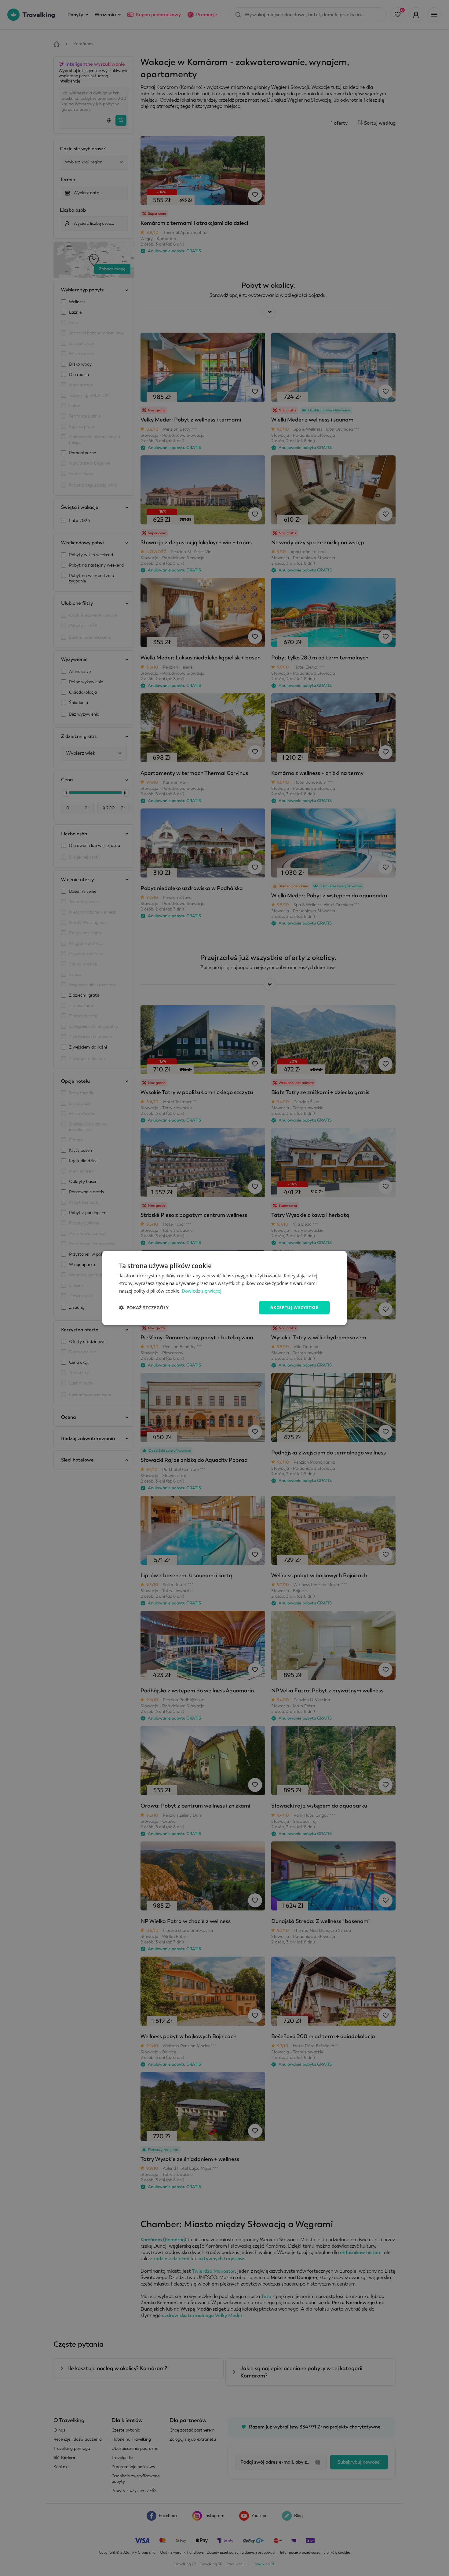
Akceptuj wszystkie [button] (294, 1307)
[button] (144, 1308)
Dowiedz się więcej (202, 1291)
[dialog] (224, 1288)
